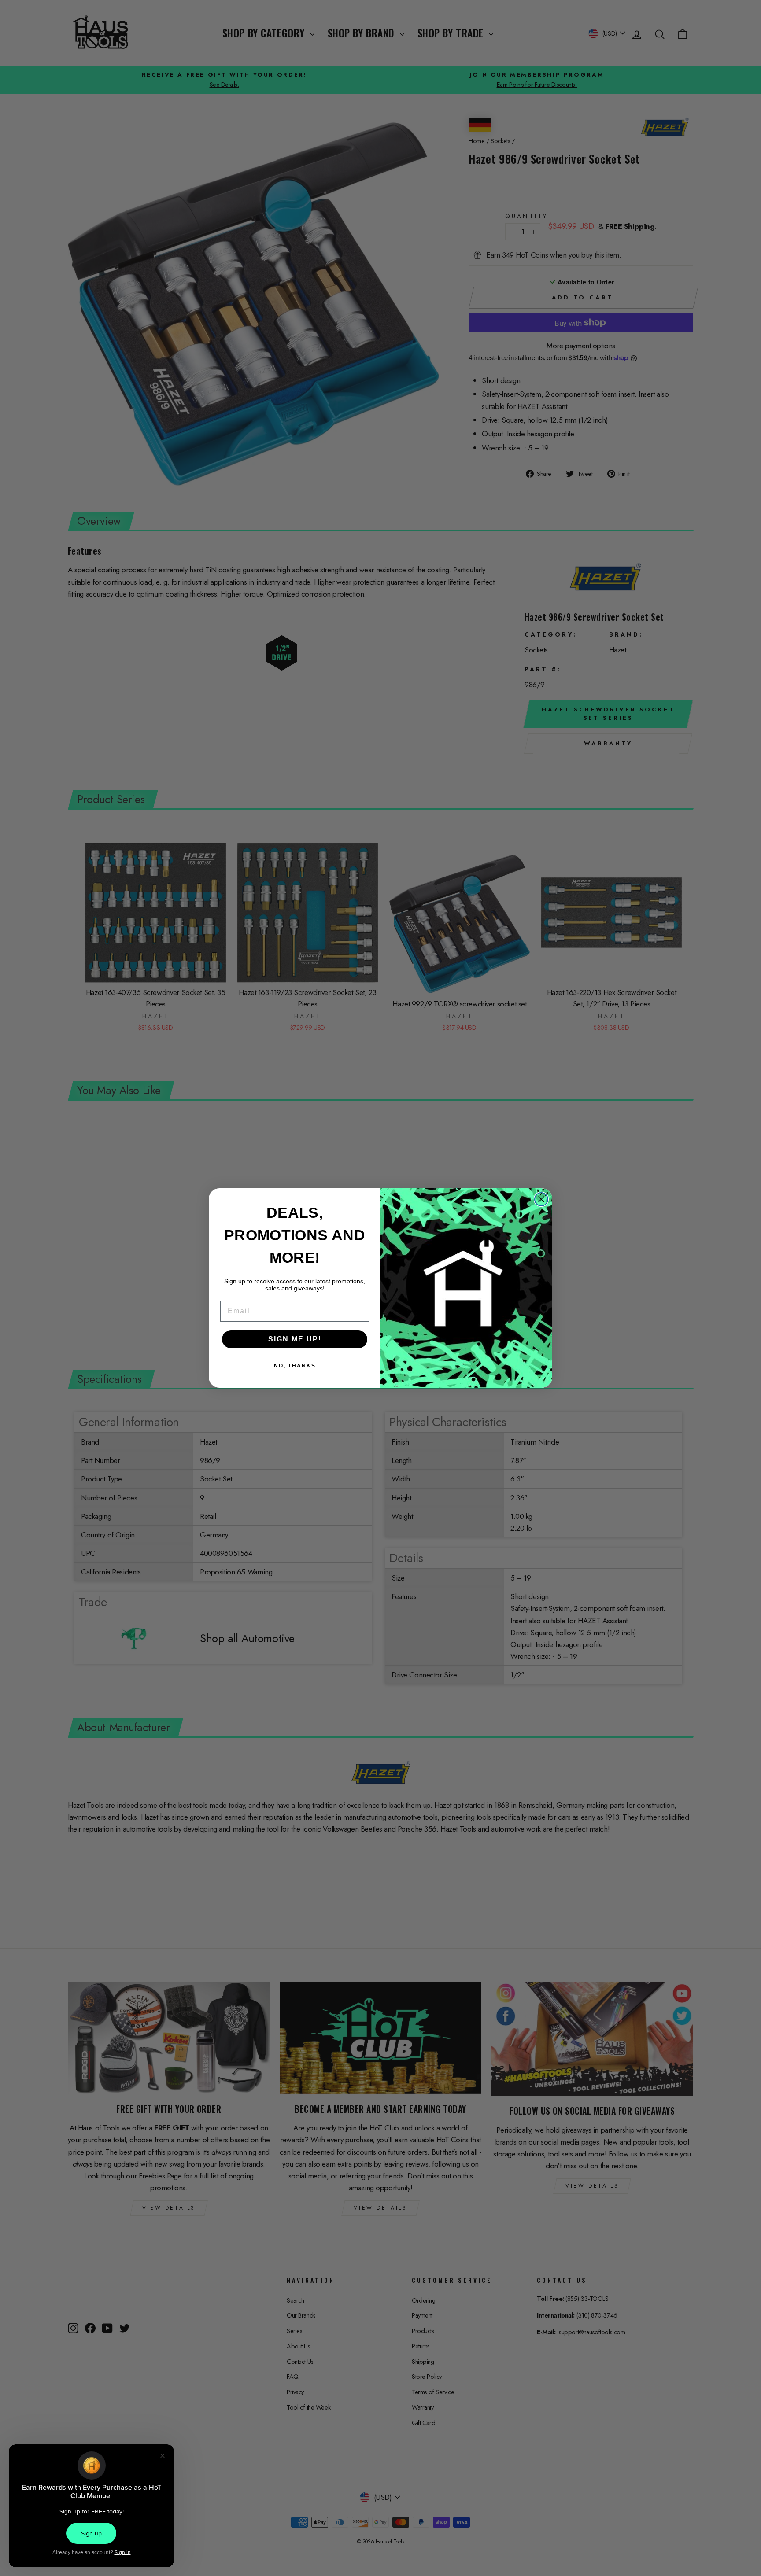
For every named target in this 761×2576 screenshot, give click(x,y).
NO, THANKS (295, 1366)
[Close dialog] (541, 1199)
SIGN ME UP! (295, 1339)
